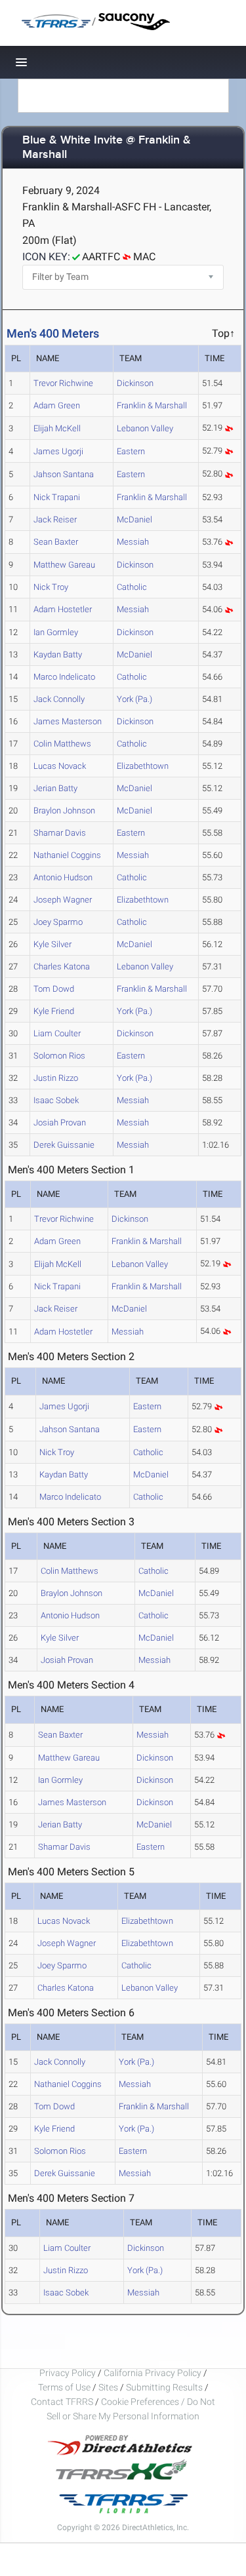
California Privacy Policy (153, 2373)
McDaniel (134, 519)
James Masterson (68, 721)
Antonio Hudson (63, 877)
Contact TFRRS (63, 2402)
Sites (108, 2387)
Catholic (132, 587)
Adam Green (57, 405)
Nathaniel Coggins (67, 855)
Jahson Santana (64, 474)
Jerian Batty (55, 788)
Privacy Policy (68, 2373)
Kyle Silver (52, 944)
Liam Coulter (57, 1033)
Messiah (133, 542)
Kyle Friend (54, 1011)
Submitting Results (164, 2387)
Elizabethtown (143, 766)
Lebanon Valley (145, 428)
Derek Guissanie (64, 1145)
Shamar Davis (60, 833)
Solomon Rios (59, 1056)
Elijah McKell (57, 428)
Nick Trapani (57, 497)
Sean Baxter (56, 542)
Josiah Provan (60, 1122)
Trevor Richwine (63, 383)
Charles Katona (62, 966)
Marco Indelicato (64, 677)
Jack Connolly (59, 699)
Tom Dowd (54, 989)
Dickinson (135, 383)
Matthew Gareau (64, 565)
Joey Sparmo (58, 922)
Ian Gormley (56, 632)
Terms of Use (64, 2387)
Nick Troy (51, 587)
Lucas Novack (60, 766)
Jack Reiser (55, 519)
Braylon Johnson (64, 810)
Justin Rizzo (56, 1078)
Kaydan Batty (58, 654)
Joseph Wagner (63, 900)
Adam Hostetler (63, 609)
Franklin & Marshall (152, 405)
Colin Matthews (62, 744)
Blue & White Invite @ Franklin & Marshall (107, 148)
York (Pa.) (134, 699)
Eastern (131, 451)
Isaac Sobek (56, 1100)
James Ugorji (58, 451)
